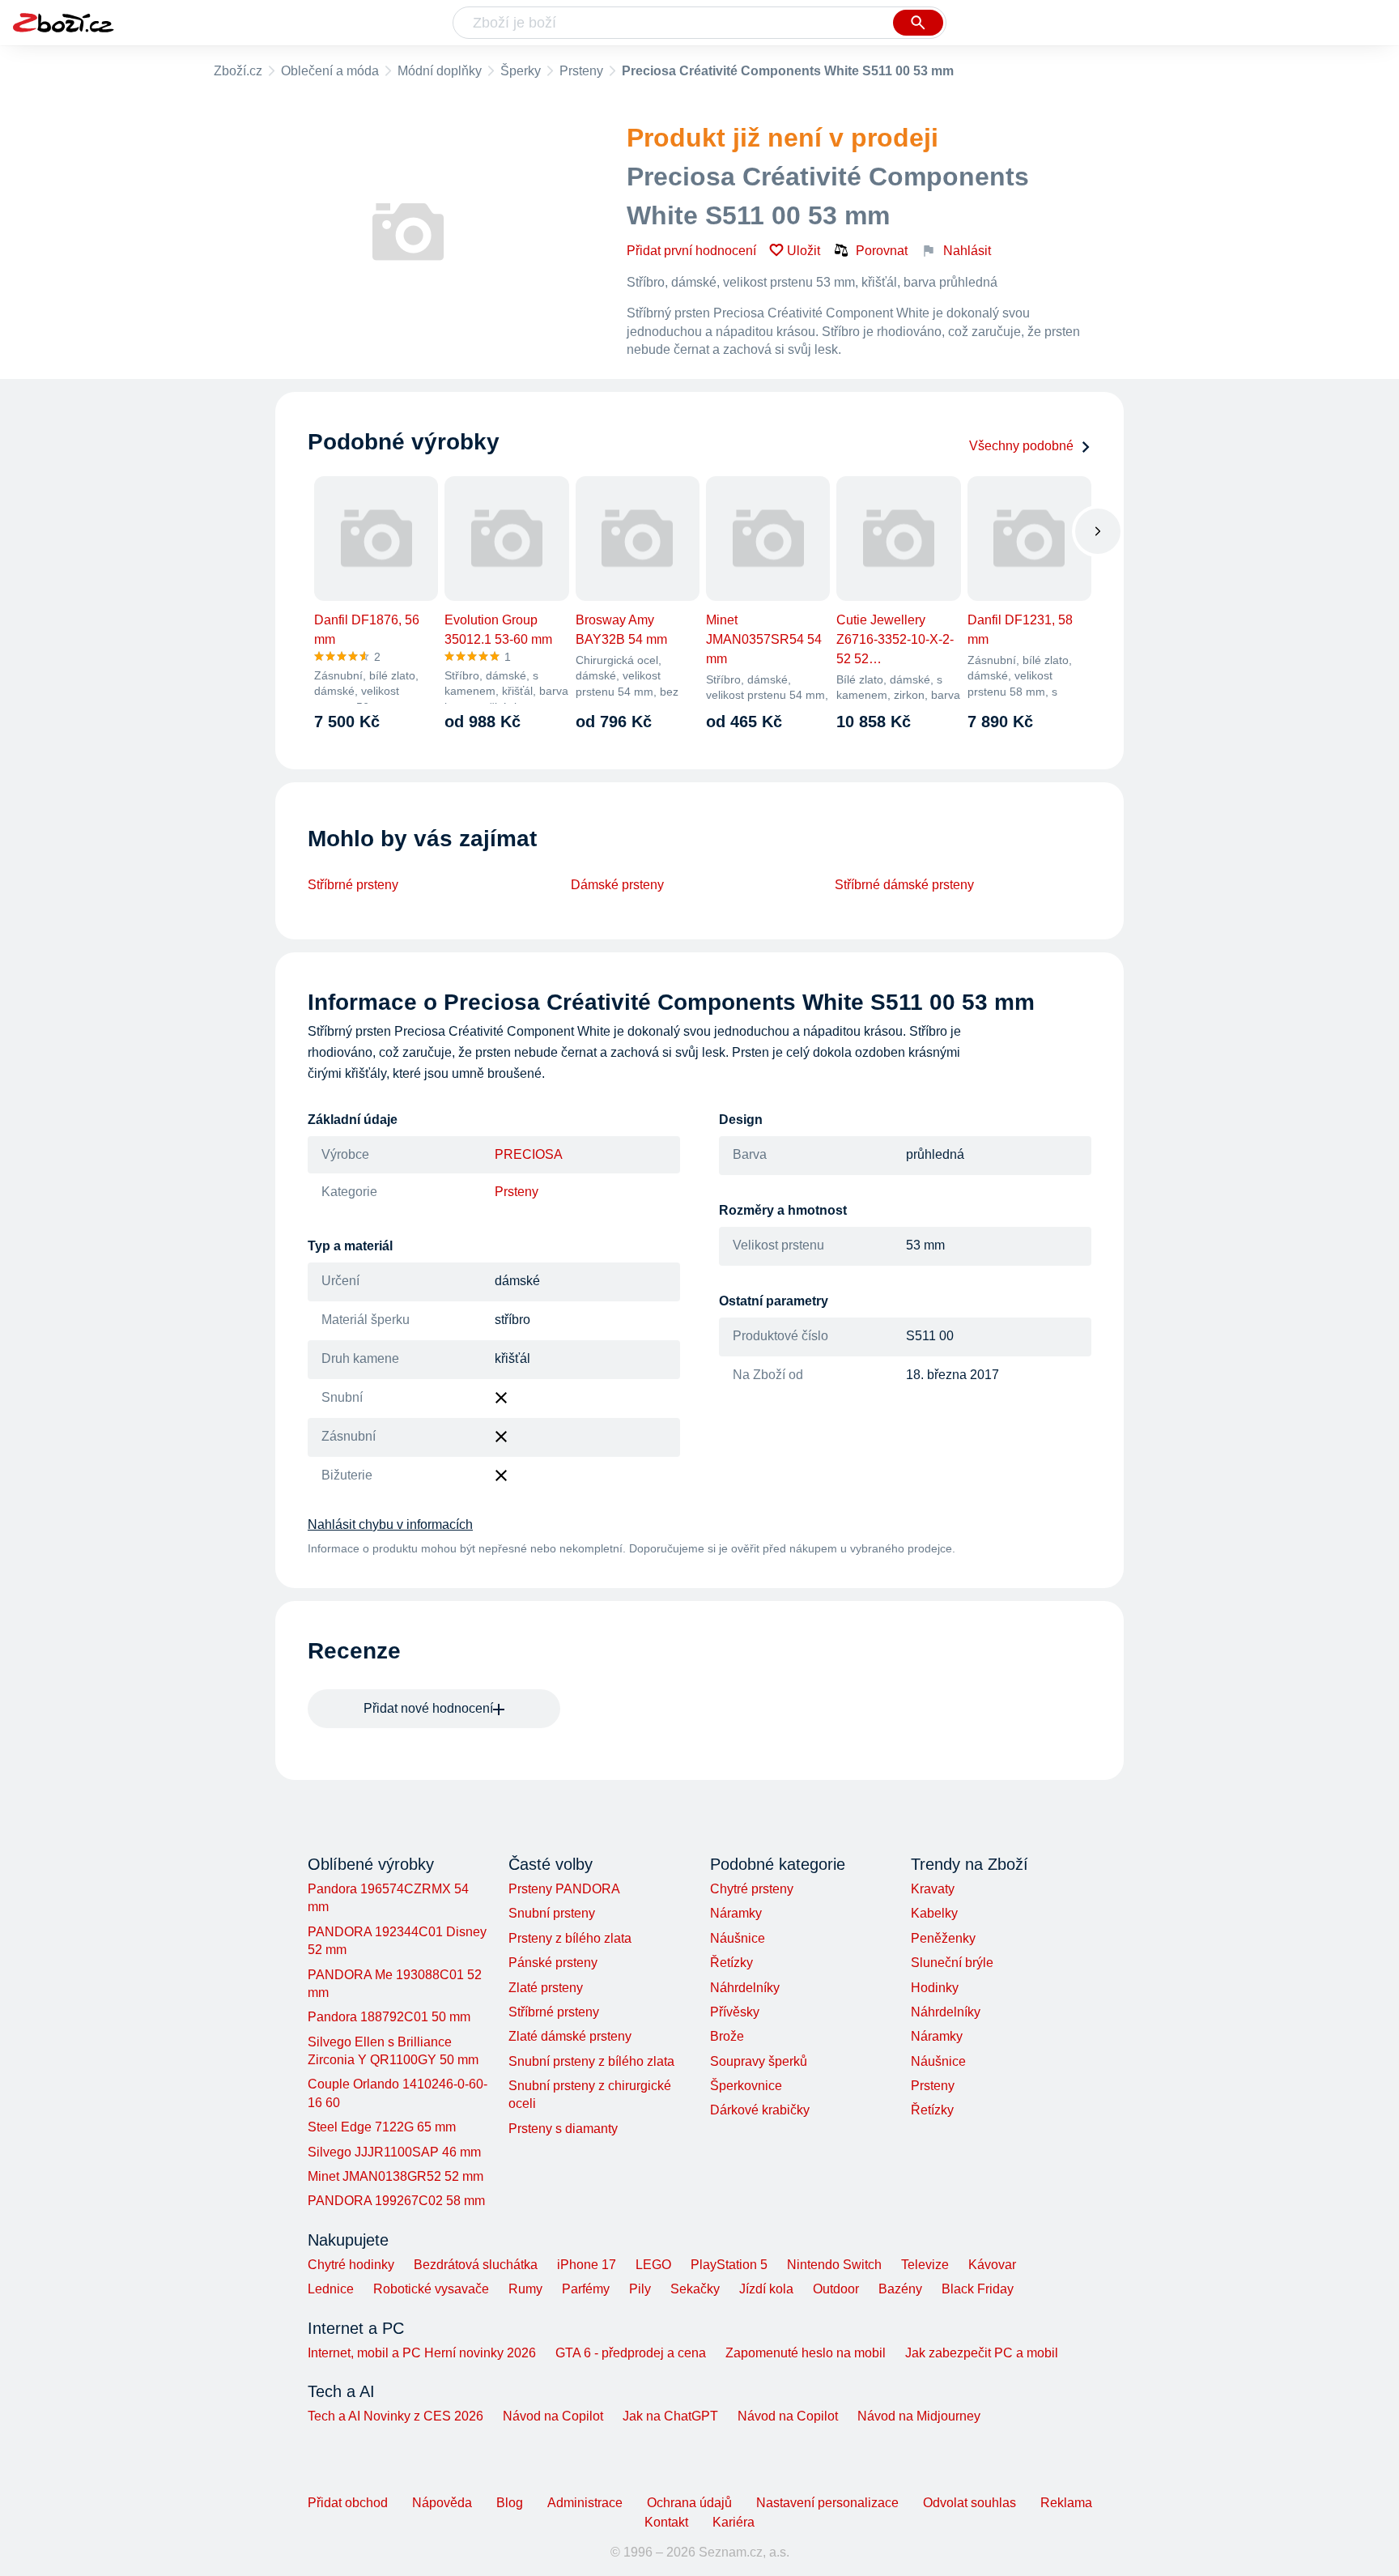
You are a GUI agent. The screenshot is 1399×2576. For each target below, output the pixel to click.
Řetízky (731, 1963)
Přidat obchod (348, 2503)
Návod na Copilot (553, 2416)
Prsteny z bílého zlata (570, 1938)
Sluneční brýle (952, 1963)
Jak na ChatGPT (670, 2416)
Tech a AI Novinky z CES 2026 (395, 2416)
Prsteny (581, 71)
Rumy (525, 2289)
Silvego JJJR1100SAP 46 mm (394, 2152)
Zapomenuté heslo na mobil (806, 2353)
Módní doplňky (440, 71)
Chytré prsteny (752, 1889)
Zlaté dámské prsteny (570, 2036)
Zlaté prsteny (546, 1988)
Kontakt (666, 2522)
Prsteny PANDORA (564, 1889)
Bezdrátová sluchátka (476, 2265)
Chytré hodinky (351, 2265)
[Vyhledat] (918, 23)
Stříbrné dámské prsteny (904, 885)
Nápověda (442, 2503)
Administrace (585, 2503)
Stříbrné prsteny (353, 885)
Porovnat (882, 251)
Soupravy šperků (759, 2061)
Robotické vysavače (431, 2289)
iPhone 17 (587, 2265)
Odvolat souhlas (970, 2503)
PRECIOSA (529, 1154)
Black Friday (978, 2289)
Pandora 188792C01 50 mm (389, 2017)
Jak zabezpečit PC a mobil (982, 2353)
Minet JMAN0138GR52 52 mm (395, 2176)
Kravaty (933, 1889)
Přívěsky (735, 2012)
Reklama (1066, 2503)
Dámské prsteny (617, 885)
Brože (727, 2036)
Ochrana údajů (689, 2503)
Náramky (736, 1913)
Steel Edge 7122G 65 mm (382, 2127)
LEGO (653, 2265)
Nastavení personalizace (827, 2503)
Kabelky (934, 1913)
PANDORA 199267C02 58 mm (396, 2201)
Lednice (331, 2289)
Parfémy (586, 2289)
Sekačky (695, 2289)
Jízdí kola (766, 2289)
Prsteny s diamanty (563, 2129)
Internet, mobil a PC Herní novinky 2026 (422, 2353)
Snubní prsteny (552, 1913)
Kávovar (992, 2265)
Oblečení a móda (330, 71)
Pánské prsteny (553, 1963)
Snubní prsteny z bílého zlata (591, 2061)
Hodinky (935, 1988)
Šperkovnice (746, 2086)
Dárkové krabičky (760, 2110)
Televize (925, 2265)
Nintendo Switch (834, 2265)
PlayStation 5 (729, 2265)
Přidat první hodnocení (691, 251)
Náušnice (738, 1938)
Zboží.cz (238, 71)
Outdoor (836, 2289)
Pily (640, 2289)
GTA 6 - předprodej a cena (631, 2353)
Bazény (900, 2289)
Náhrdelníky (745, 1988)
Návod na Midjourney (919, 2416)
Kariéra (734, 2522)
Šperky (521, 71)
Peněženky (943, 1938)
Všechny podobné (1021, 446)
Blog (510, 2503)
